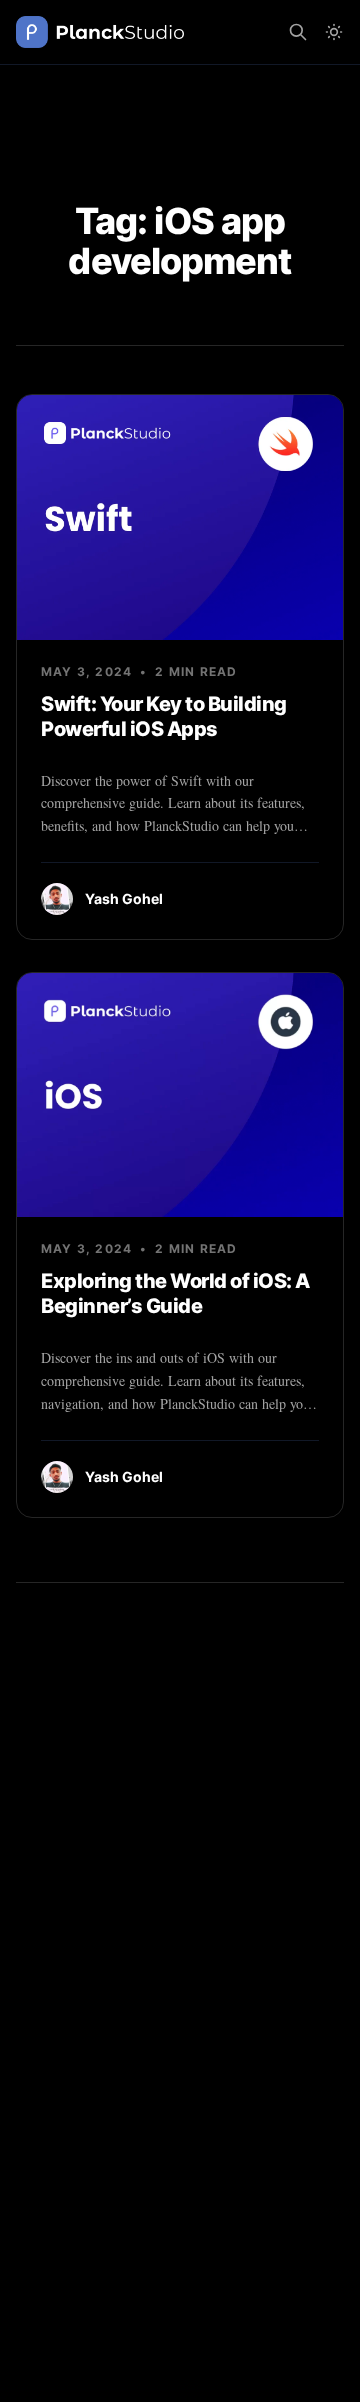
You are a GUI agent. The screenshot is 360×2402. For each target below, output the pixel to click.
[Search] (298, 32)
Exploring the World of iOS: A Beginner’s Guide (175, 1293)
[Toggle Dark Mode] (334, 32)
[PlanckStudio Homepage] (100, 32)
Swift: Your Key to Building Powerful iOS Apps (164, 716)
